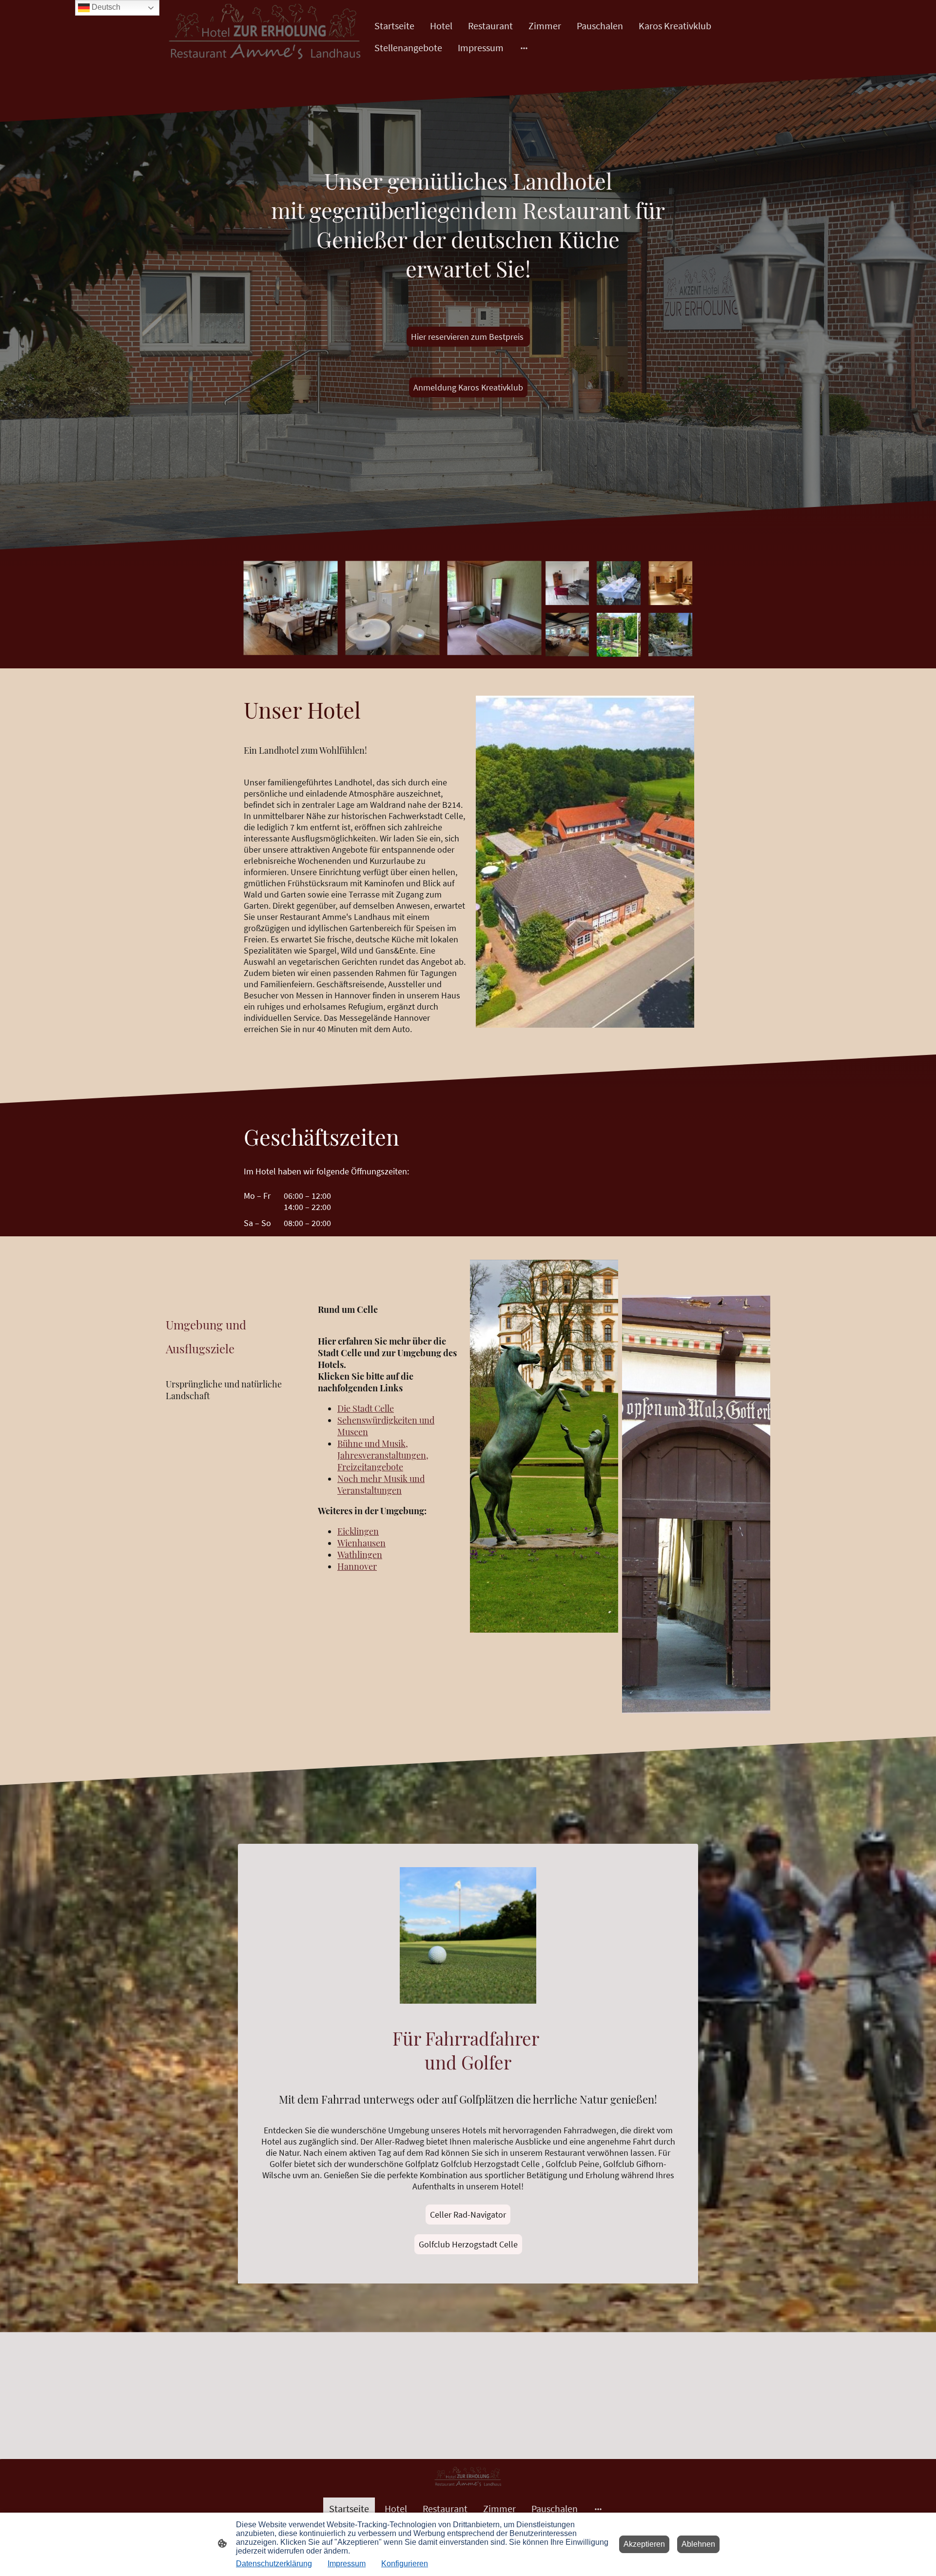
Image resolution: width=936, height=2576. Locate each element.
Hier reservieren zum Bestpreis (468, 337)
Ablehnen (698, 2544)
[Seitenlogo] (265, 37)
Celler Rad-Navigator (468, 2215)
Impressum (347, 2564)
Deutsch (105, 7)
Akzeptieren (644, 2544)
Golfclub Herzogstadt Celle (468, 2244)
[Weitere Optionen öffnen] (524, 48)
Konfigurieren (405, 2564)
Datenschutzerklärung (274, 2564)
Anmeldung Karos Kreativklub (468, 387)
